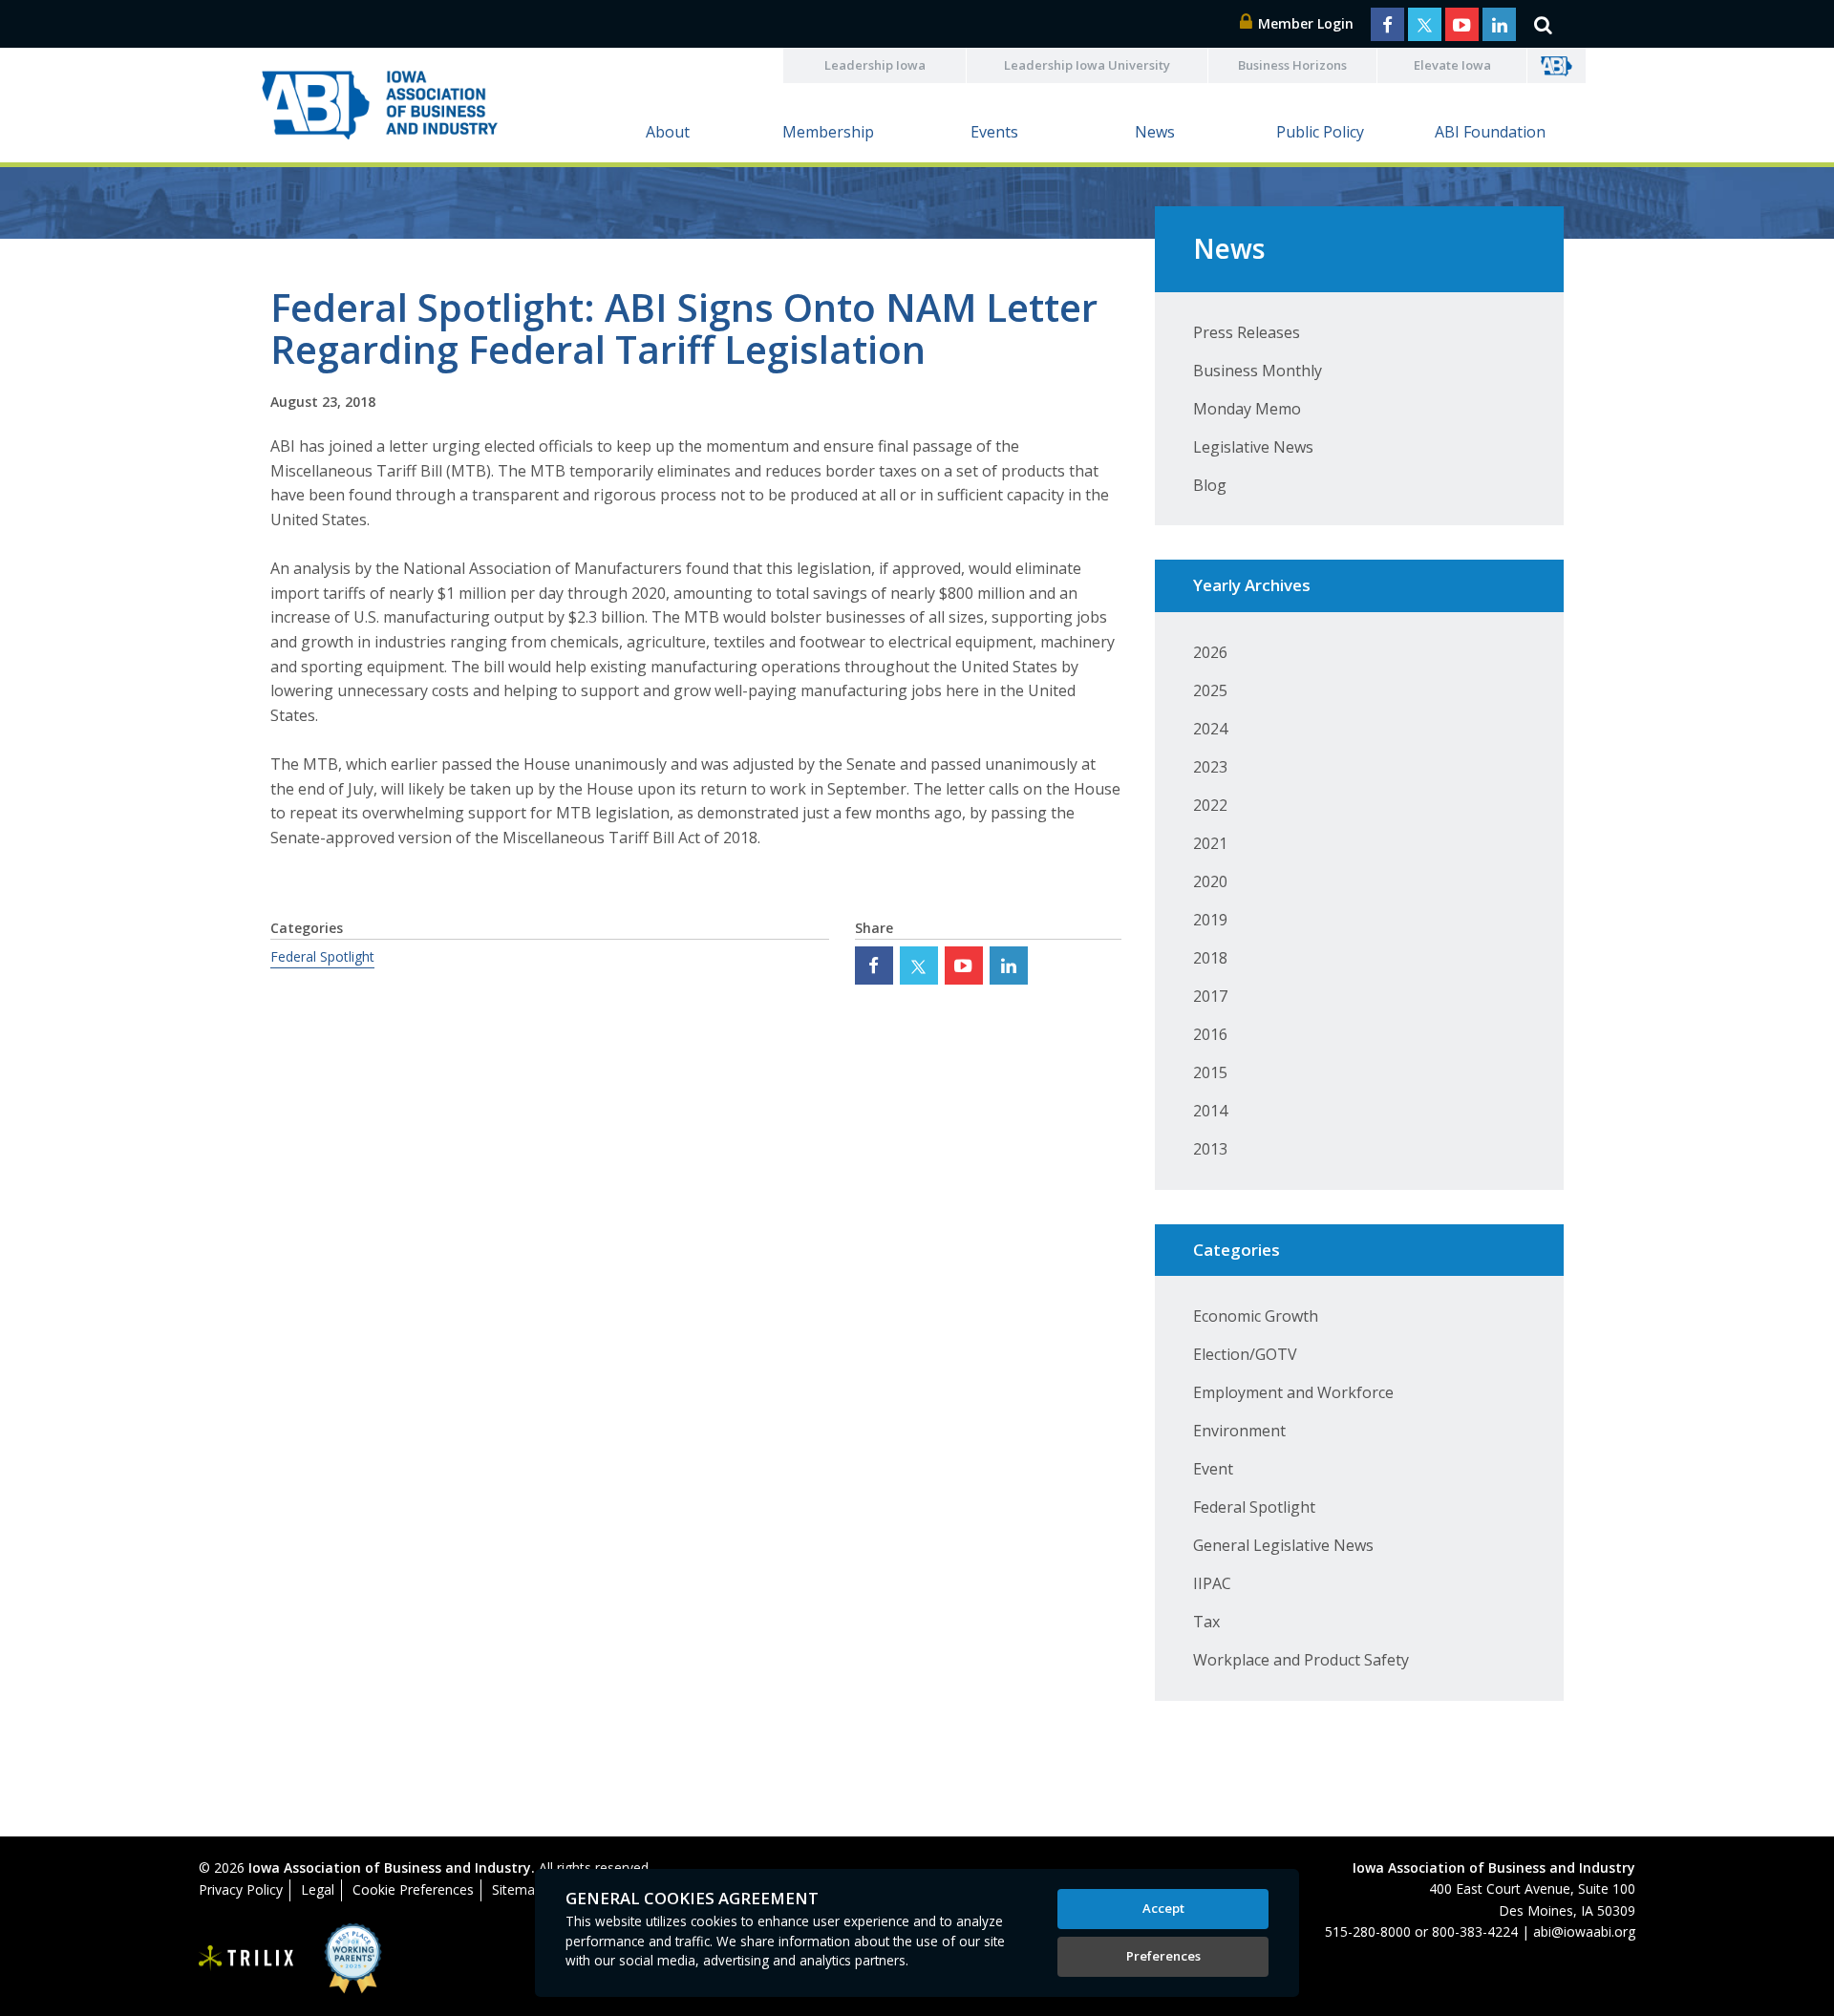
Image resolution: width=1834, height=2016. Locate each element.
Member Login (1304, 23)
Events (994, 132)
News (1155, 132)
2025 (1210, 690)
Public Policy (1320, 132)
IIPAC (1212, 1583)
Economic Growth (1256, 1316)
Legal (318, 1889)
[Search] (1543, 24)
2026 (1210, 652)
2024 (1210, 729)
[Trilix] (246, 1959)
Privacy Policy (241, 1889)
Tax (1206, 1622)
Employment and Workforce (1293, 1392)
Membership (828, 132)
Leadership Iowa (875, 65)
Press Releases (1247, 332)
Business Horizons (1292, 65)
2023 (1210, 767)
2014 (1210, 1111)
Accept (1163, 1908)
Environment (1239, 1431)
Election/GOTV (1245, 1354)
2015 (1210, 1072)
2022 (1210, 805)
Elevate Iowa (1452, 65)
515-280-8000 (1368, 1931)
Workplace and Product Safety (1301, 1660)
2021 (1210, 843)
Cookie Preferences (413, 1889)
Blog (1210, 485)
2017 (1210, 996)
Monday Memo (1247, 409)
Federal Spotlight (322, 956)
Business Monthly (1258, 371)
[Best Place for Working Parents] (339, 1958)
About (668, 132)
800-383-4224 (1475, 1931)
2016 (1210, 1034)
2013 (1210, 1149)
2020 (1210, 881)
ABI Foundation (1490, 132)
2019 (1210, 920)
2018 (1210, 958)
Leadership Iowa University (1087, 65)
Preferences (1163, 1956)
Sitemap (517, 1889)
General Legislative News (1283, 1545)
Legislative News (1253, 447)
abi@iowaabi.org (1584, 1931)
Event (1213, 1469)
